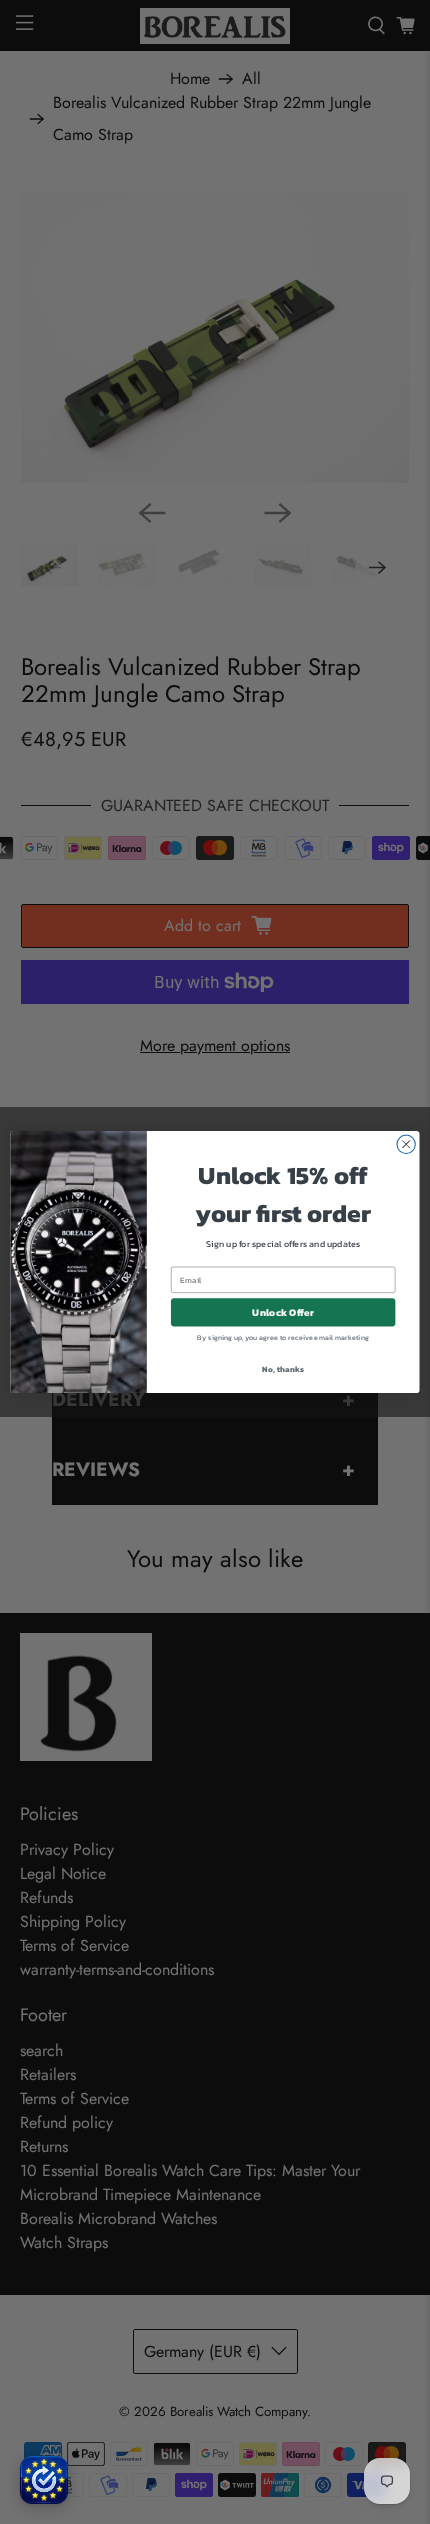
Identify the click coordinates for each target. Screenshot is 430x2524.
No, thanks (282, 1368)
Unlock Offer (282, 1312)
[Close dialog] (406, 1144)
